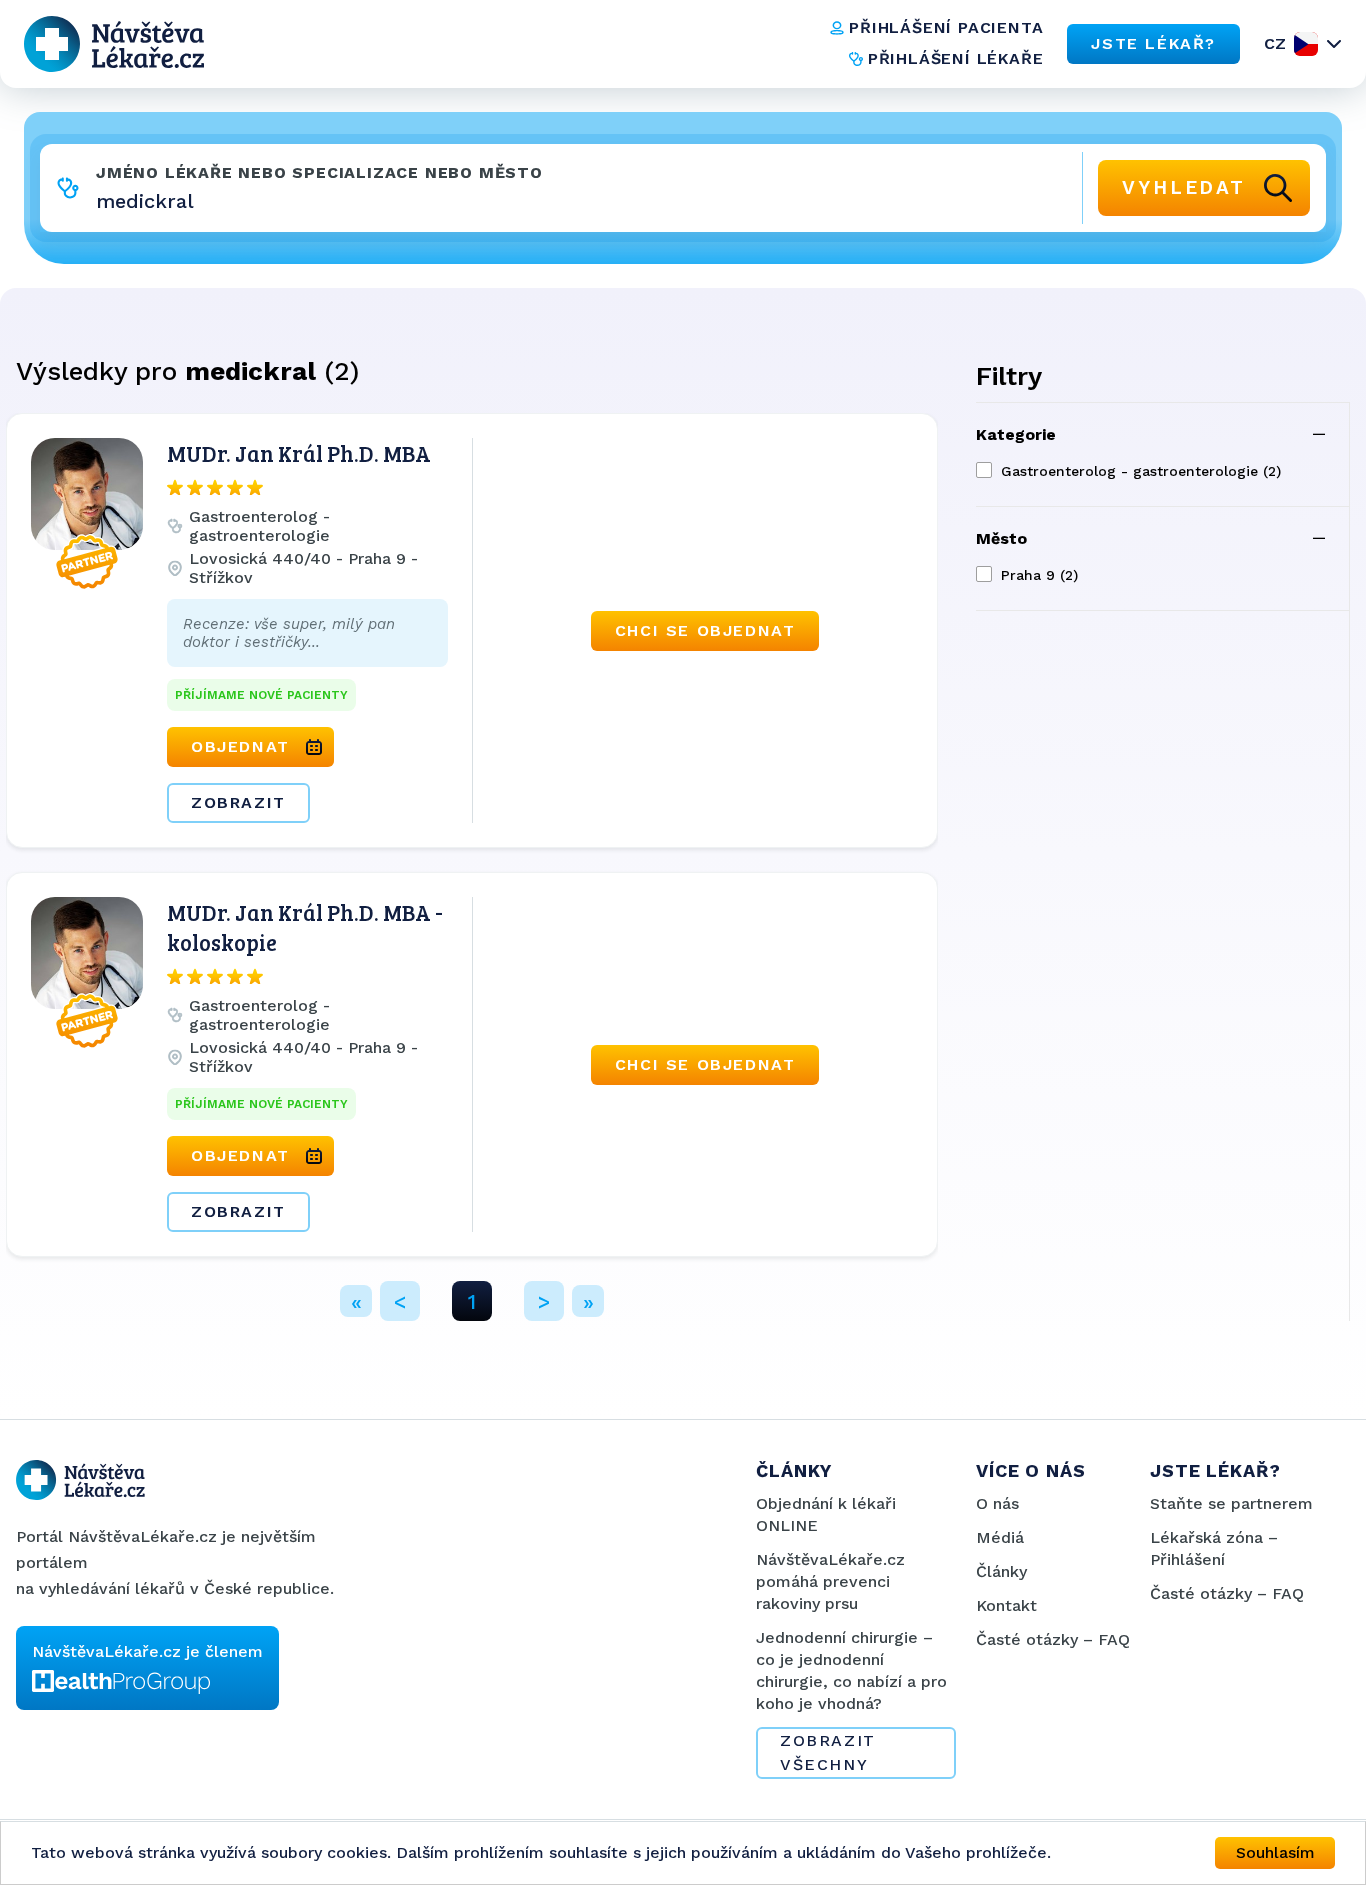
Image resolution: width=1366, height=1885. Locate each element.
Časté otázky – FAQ (1053, 1639)
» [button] (588, 1301)
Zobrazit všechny (828, 1752)
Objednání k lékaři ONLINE (826, 1514)
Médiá (1000, 1537)
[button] (307, 775)
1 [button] (472, 1301)
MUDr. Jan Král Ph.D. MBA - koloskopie (305, 927)
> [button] (544, 1301)
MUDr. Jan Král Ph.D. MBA (299, 453)
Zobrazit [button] (238, 802)
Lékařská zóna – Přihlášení (1214, 1548)
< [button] (400, 1301)
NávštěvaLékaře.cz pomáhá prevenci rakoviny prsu (830, 1581)
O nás (997, 1503)
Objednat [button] (240, 746)
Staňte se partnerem (1231, 1503)
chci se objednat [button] (705, 630)
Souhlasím (1275, 1852)
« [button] (356, 1301)
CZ (1275, 43)
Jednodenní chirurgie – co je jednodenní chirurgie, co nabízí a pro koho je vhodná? (851, 1670)
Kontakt (1006, 1605)
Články (1001, 1571)
